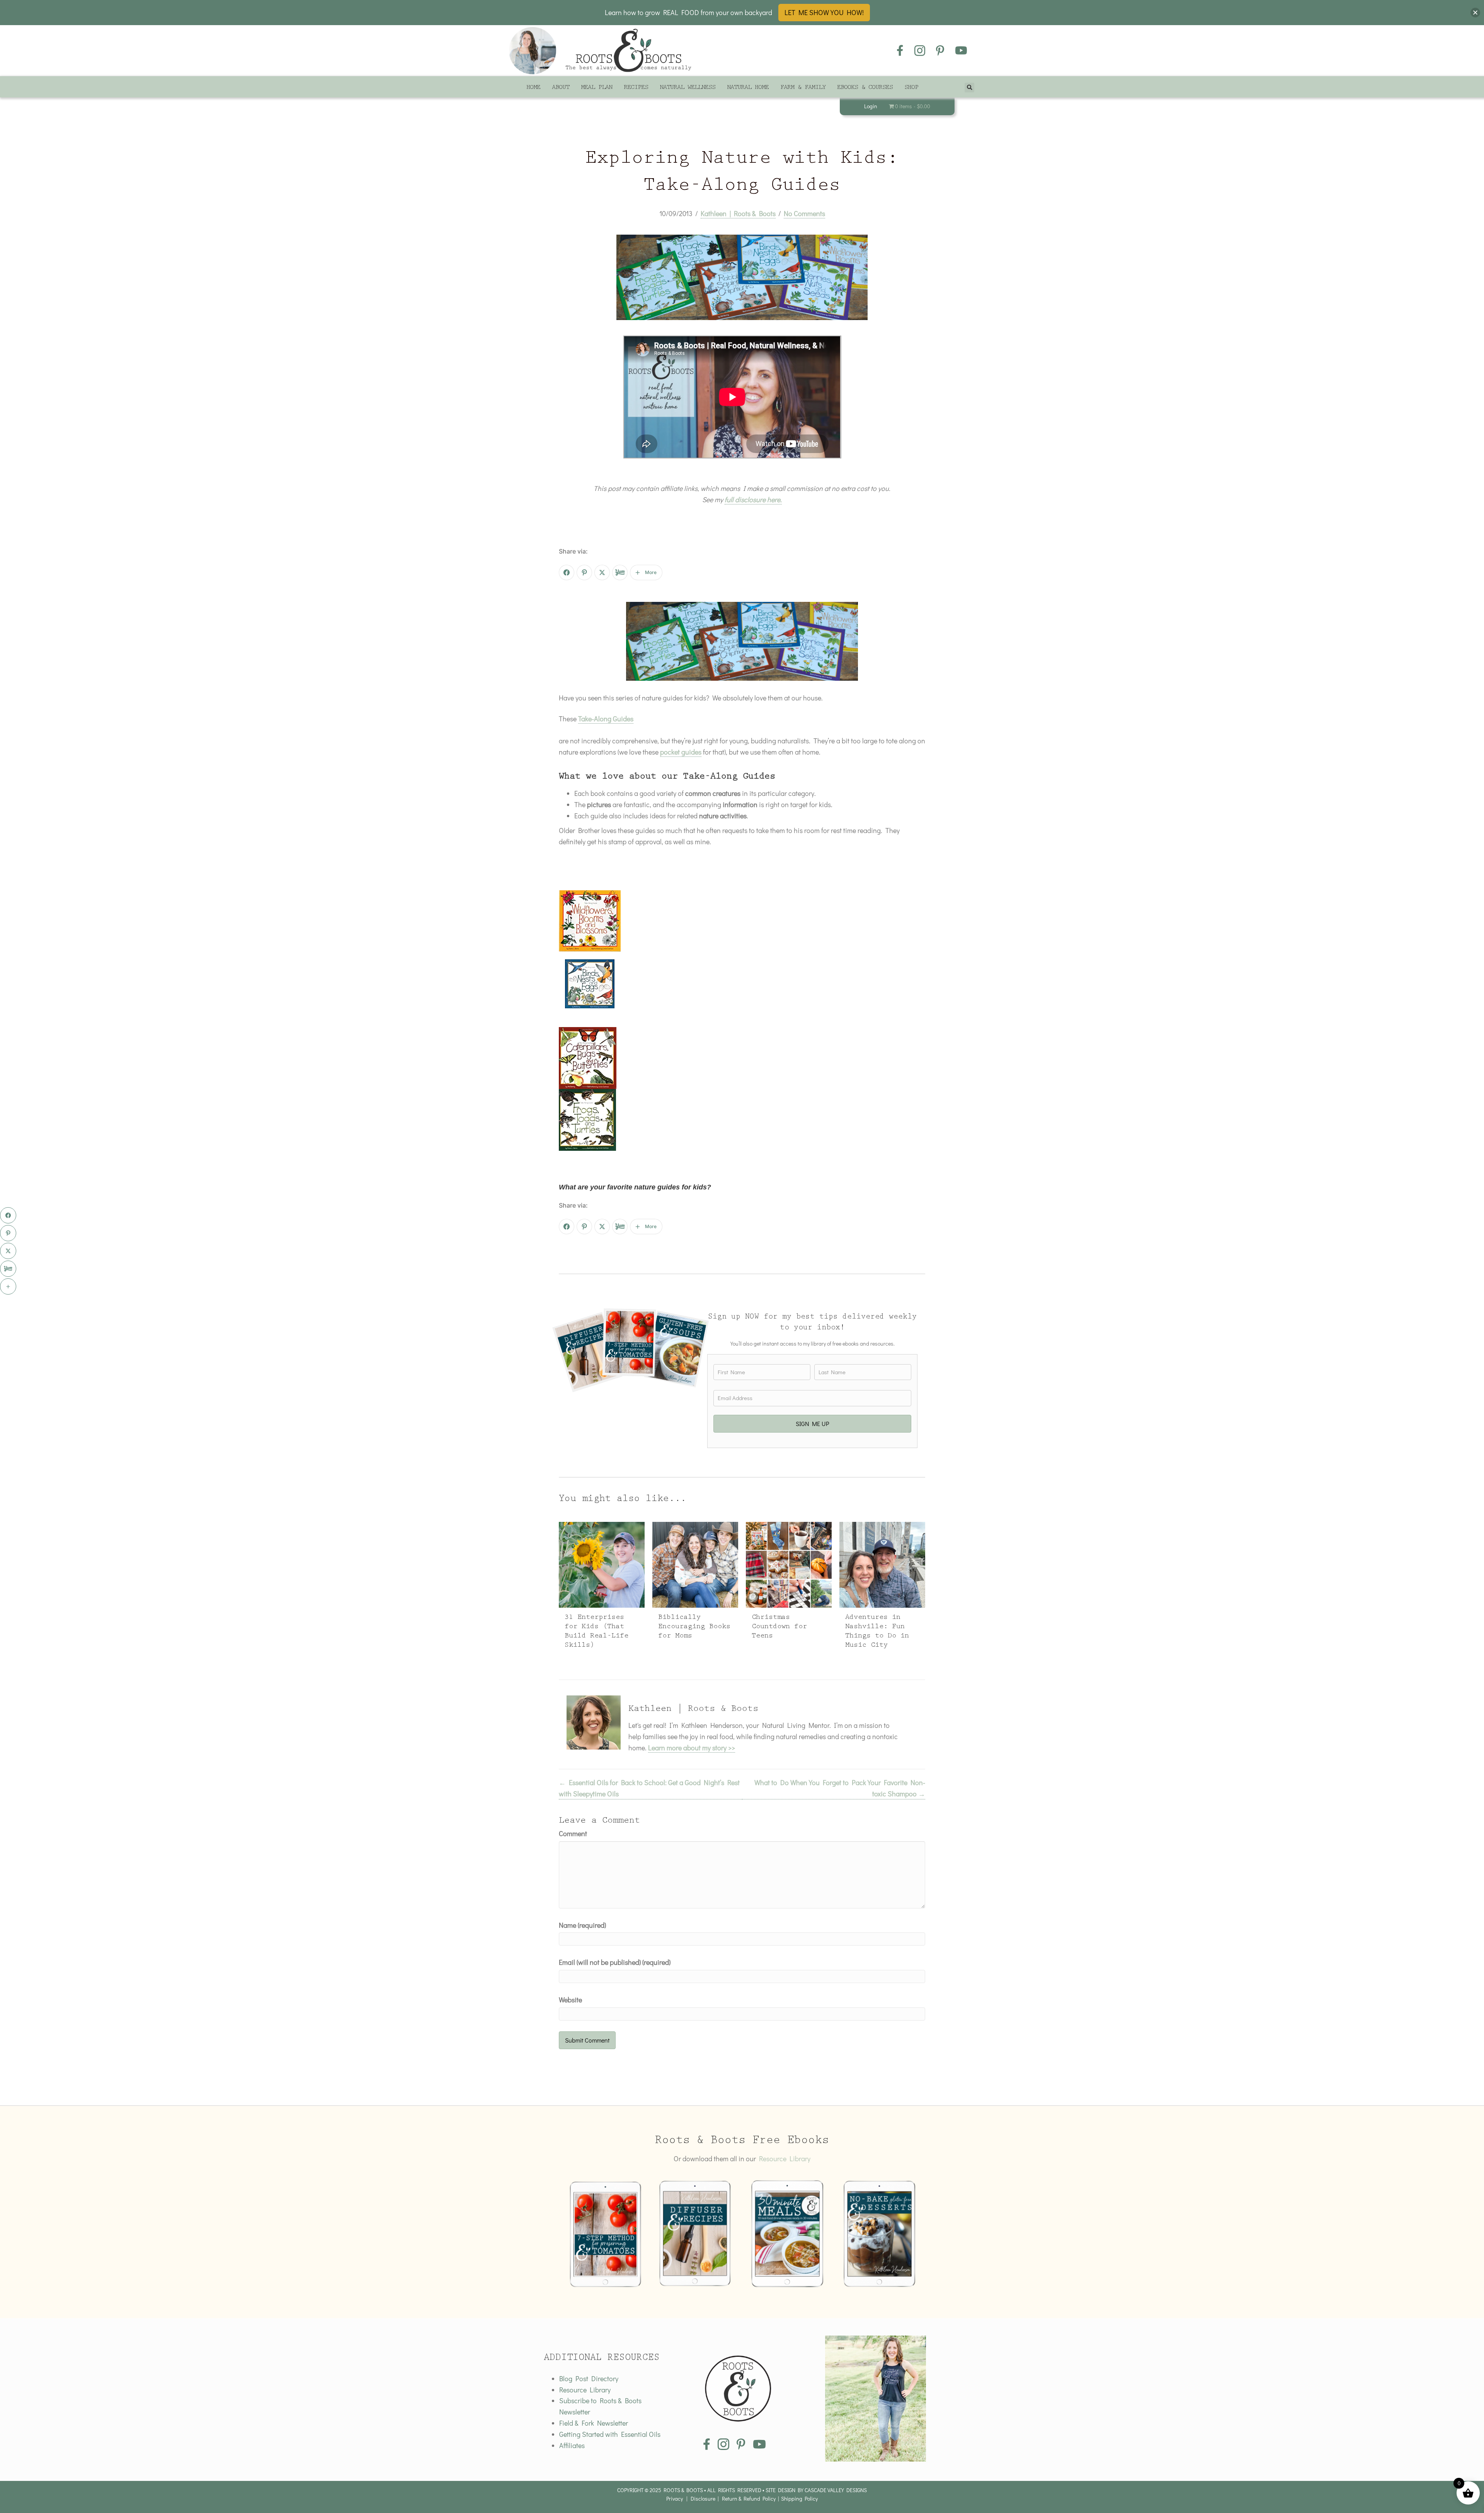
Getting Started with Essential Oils (610, 2434)
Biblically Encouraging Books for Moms (694, 1627)
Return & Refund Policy (749, 2499)
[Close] (1475, 13)
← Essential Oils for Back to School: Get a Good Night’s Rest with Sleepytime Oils (649, 1788)
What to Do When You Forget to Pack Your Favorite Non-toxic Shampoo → (840, 1788)
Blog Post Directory (589, 2378)
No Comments (804, 213)
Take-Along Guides (606, 719)
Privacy (675, 2499)
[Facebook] (567, 572)
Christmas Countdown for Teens (779, 1627)
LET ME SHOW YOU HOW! (824, 12)
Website (570, 2000)
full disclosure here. (753, 499)
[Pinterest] (584, 572)
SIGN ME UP (813, 1423)
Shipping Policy (799, 2499)
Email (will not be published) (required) (615, 1962)
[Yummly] (620, 572)
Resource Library (785, 2159)
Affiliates (572, 2445)
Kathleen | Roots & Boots (738, 213)
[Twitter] (602, 572)
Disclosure (703, 2499)
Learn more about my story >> (692, 1748)
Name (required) (582, 1925)
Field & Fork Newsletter (594, 2423)
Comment (573, 1833)
